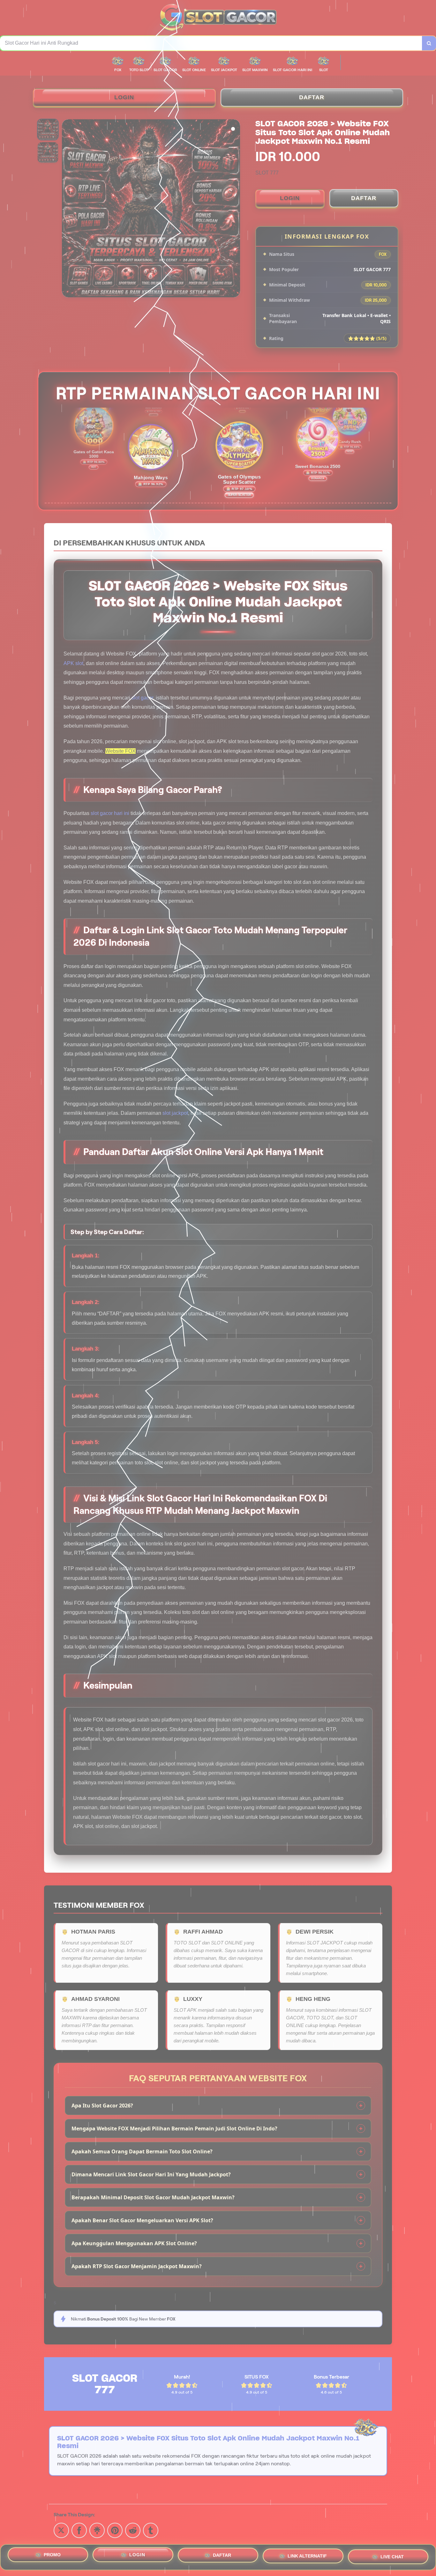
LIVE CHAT (392, 2557)
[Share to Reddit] (133, 2530)
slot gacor (142, 698)
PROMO (52, 2555)
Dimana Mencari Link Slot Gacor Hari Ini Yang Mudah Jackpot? (151, 2174)
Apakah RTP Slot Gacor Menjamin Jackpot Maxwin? (137, 2266)
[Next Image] (235, 209)
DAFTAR (312, 97)
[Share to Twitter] (61, 2530)
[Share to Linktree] (97, 2530)
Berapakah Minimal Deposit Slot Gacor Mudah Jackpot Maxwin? (153, 2197)
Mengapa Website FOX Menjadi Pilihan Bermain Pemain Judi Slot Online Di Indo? (174, 2128)
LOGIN (124, 97)
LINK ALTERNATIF (307, 2557)
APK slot (73, 663)
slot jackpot (175, 1113)
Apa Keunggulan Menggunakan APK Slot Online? (134, 2243)
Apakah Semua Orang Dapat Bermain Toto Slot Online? (142, 2151)
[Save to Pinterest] (115, 2530)
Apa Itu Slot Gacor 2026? (102, 2106)
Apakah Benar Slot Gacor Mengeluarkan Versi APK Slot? (142, 2220)
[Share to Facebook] (79, 2530)
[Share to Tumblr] (151, 2530)
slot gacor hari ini (110, 813)
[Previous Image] (67, 209)
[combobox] (211, 43)
